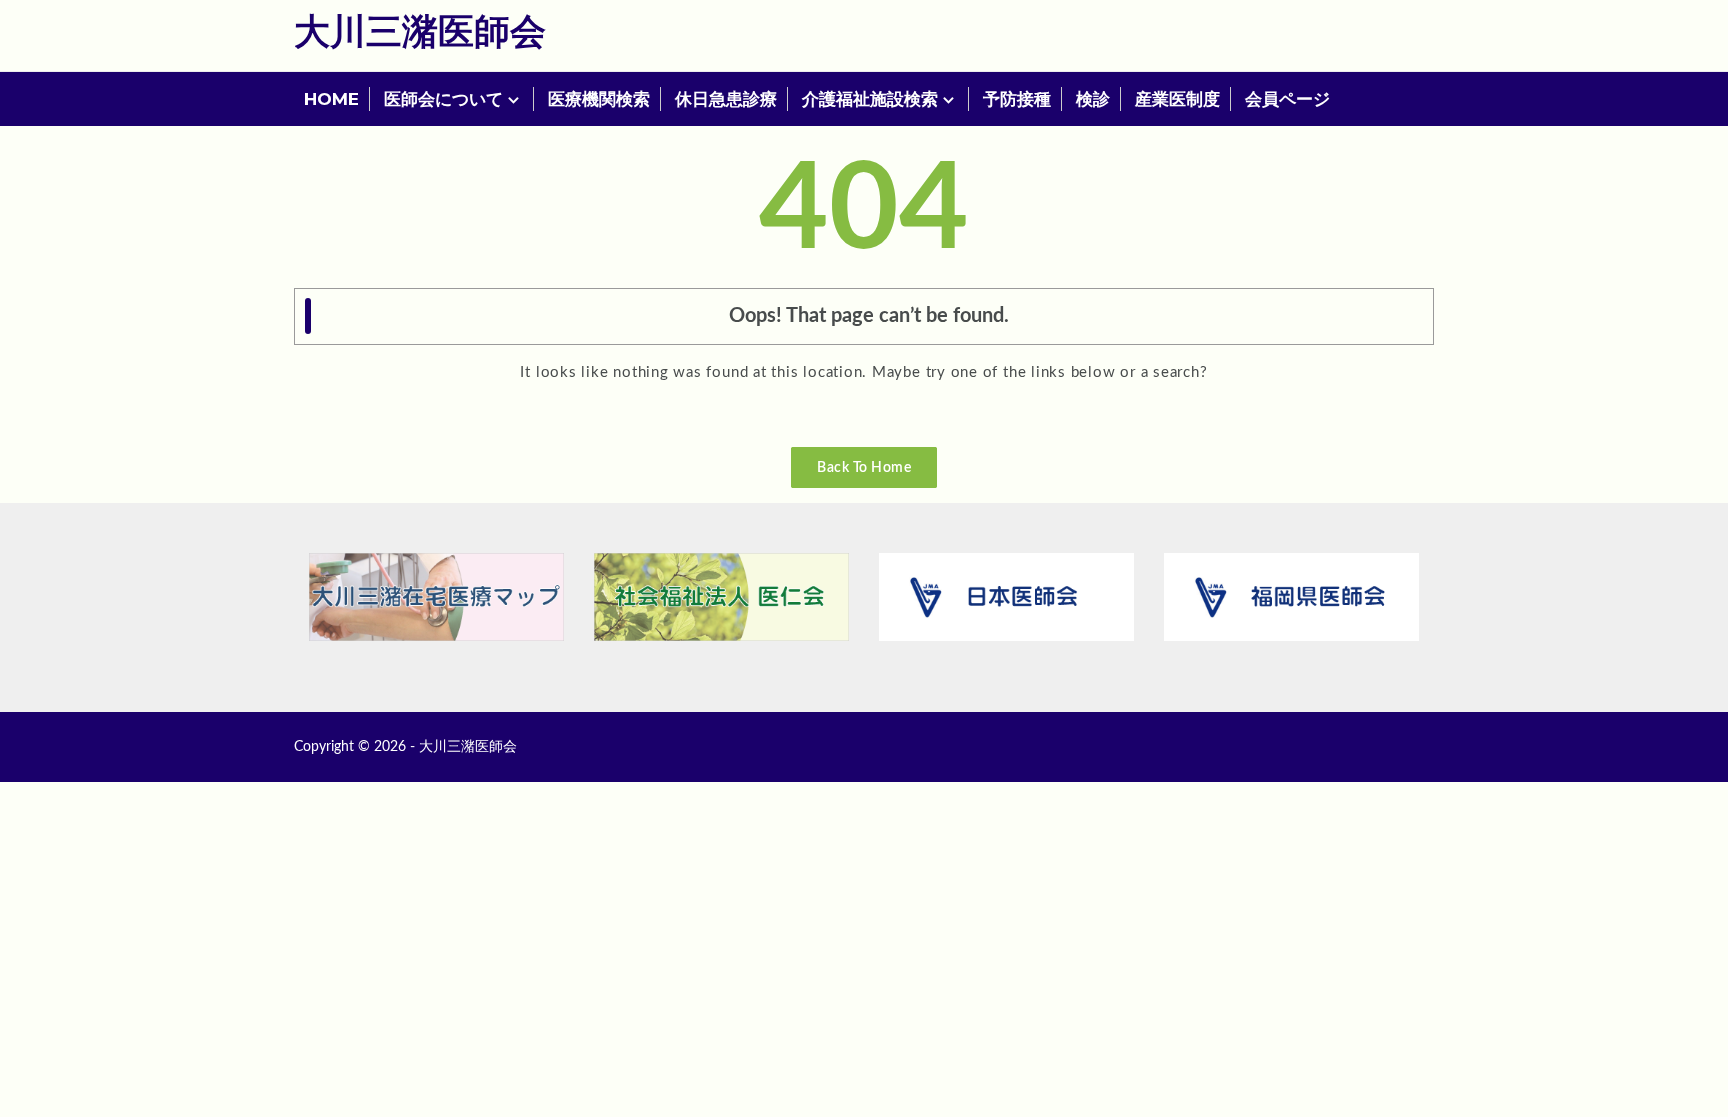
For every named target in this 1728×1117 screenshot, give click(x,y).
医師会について (443, 99)
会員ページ (1287, 99)
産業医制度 (1177, 99)
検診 (1093, 99)
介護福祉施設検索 (870, 99)
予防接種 (1017, 99)
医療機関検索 (599, 99)
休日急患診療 (726, 99)
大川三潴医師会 (420, 33)
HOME (331, 99)
